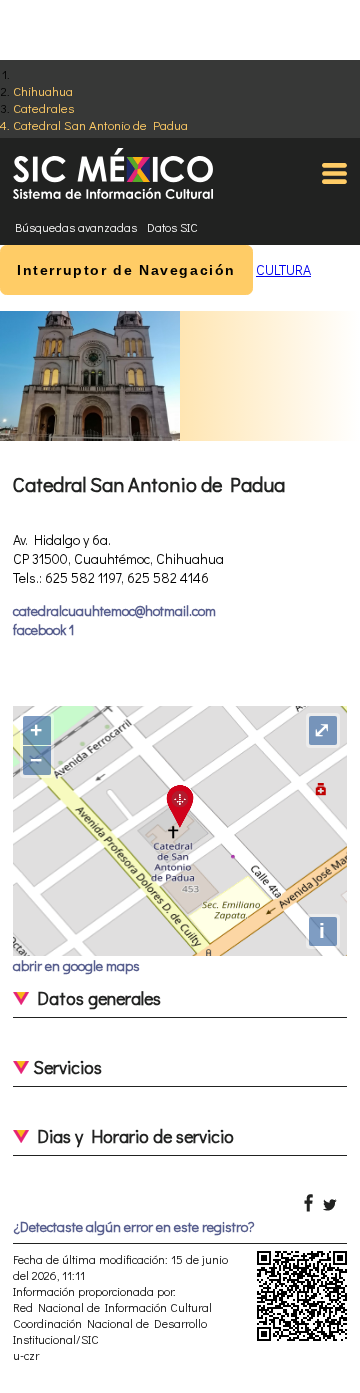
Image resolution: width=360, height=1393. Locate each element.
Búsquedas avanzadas (76, 227)
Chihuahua (43, 90)
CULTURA (283, 269)
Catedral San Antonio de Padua (100, 124)
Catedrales (43, 107)
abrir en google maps (76, 965)
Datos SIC (172, 227)
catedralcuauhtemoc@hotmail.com (114, 610)
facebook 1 (43, 629)
